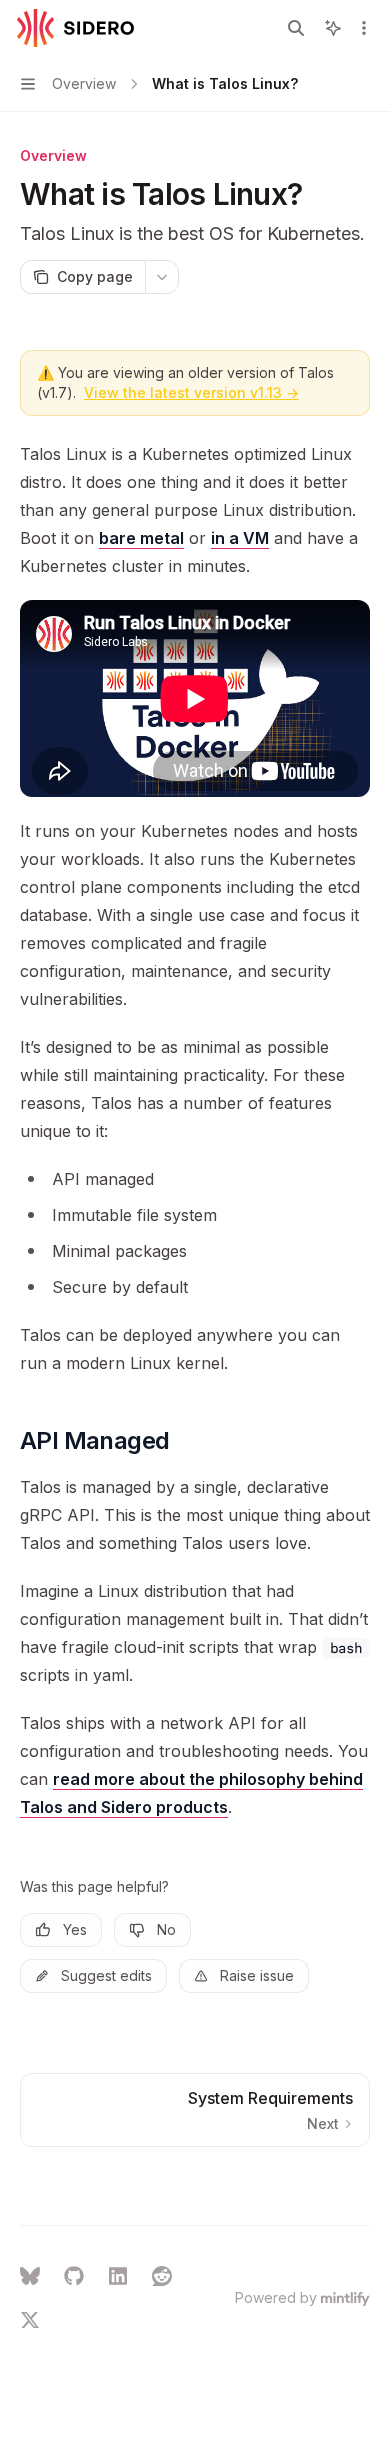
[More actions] (364, 28)
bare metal (141, 538)
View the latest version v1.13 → (191, 392)
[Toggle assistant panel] (333, 28)
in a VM (240, 538)
